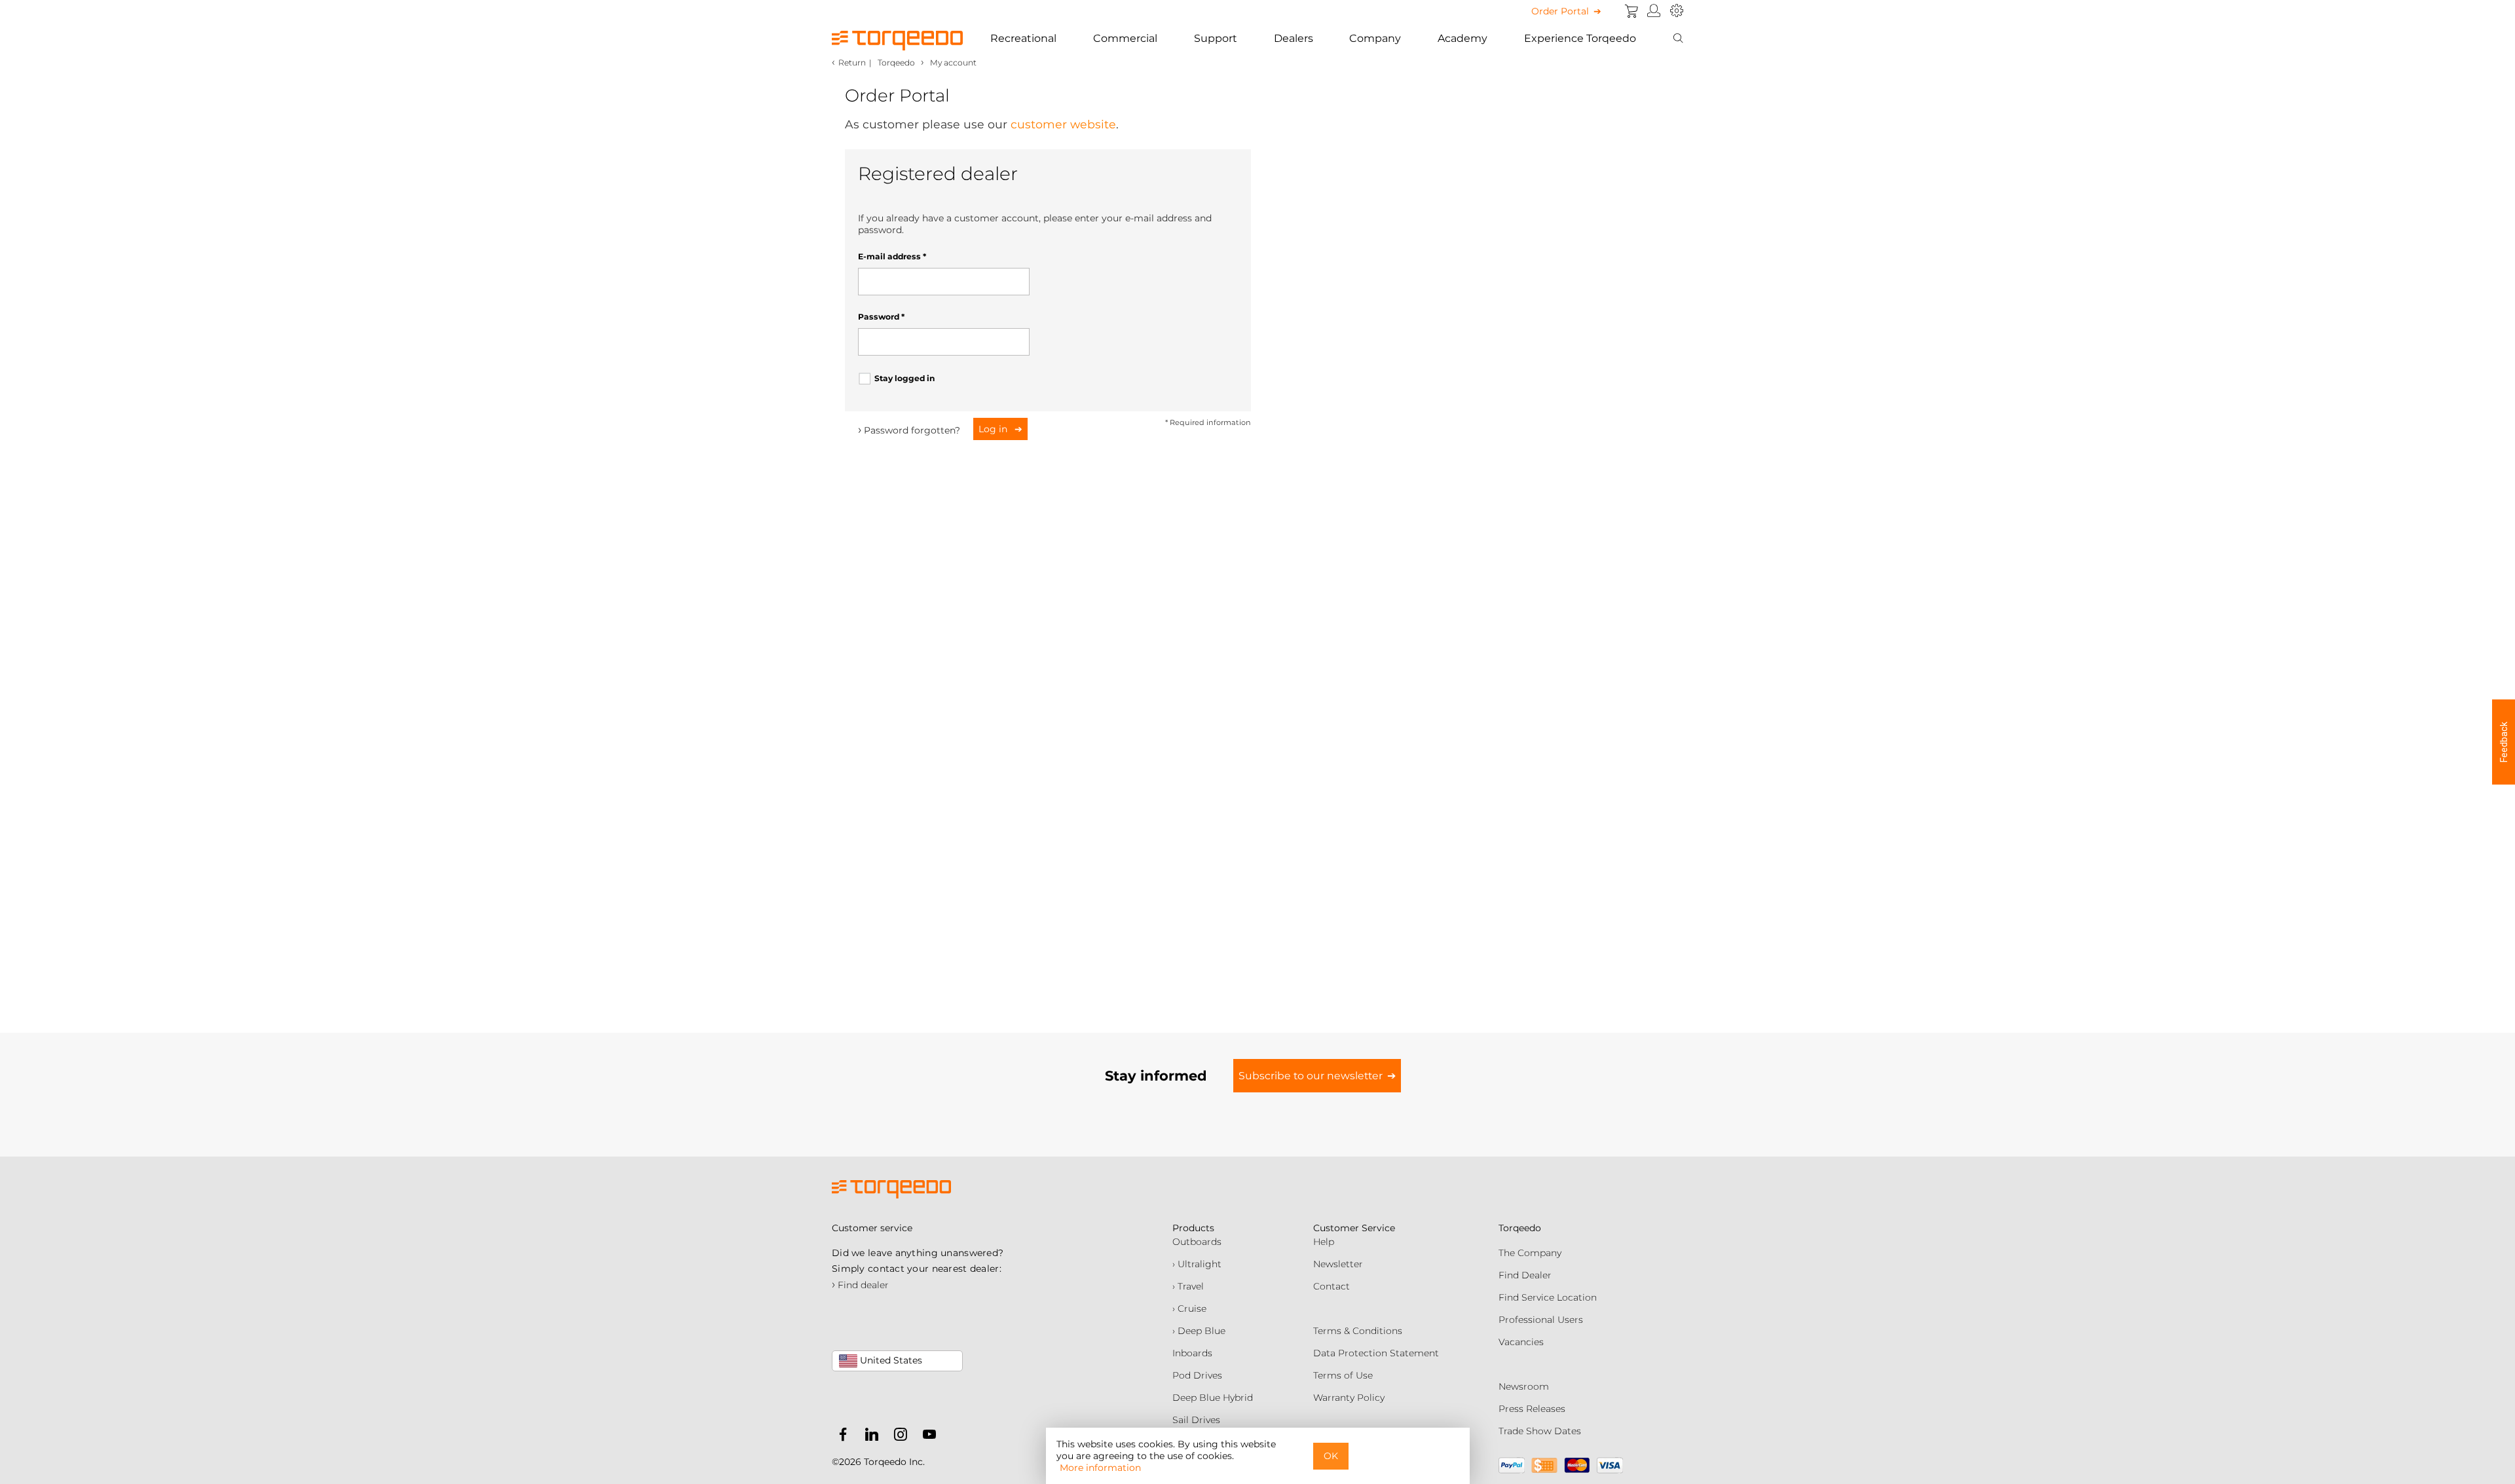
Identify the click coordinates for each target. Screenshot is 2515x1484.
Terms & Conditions (1358, 1331)
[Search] (1678, 39)
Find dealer (860, 1285)
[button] (2504, 742)
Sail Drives (1196, 1420)
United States (890, 1360)
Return (852, 63)
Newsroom (1524, 1386)
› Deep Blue (1199, 1331)
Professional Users (1541, 1320)
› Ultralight (1197, 1264)
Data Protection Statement (1376, 1353)
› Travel (1188, 1286)
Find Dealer (1525, 1275)
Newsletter (1338, 1264)
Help (1324, 1242)
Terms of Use (1343, 1375)
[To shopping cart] (1631, 11)
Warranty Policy (1349, 1398)
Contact (1332, 1286)
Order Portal (1560, 11)
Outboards (1197, 1242)
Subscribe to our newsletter (1311, 1076)
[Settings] (1677, 11)
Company (1375, 38)
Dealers (1294, 38)
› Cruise (1189, 1308)
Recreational (1023, 38)
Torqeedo (896, 63)
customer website (1063, 124)
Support (1216, 38)
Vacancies (1521, 1342)
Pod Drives (1197, 1375)
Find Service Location (1548, 1297)
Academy (1462, 38)
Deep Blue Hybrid (1213, 1398)
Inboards (1192, 1353)
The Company (1530, 1253)
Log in (994, 429)
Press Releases (1532, 1409)
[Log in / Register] (1654, 11)
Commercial (1125, 38)
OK (1331, 1456)
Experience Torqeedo (1580, 38)
